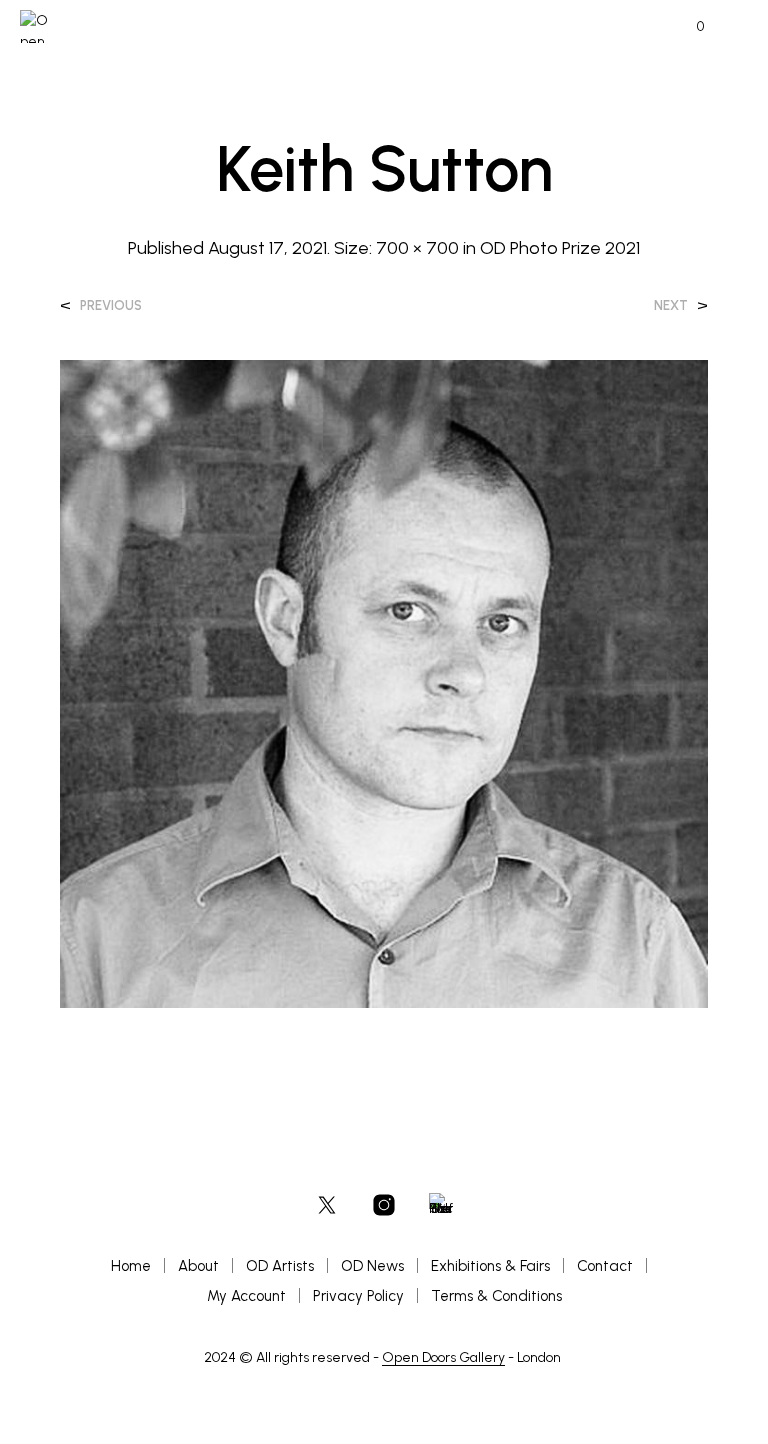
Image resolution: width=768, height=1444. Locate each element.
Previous (111, 305)
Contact (605, 1266)
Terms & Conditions (496, 1296)
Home (131, 1266)
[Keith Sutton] (384, 682)
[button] (687, 27)
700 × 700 (417, 248)
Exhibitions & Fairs (490, 1266)
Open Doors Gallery (443, 1358)
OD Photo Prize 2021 (560, 248)
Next (671, 305)
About (198, 1266)
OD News (372, 1266)
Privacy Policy (358, 1296)
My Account (246, 1296)
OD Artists (280, 1266)
